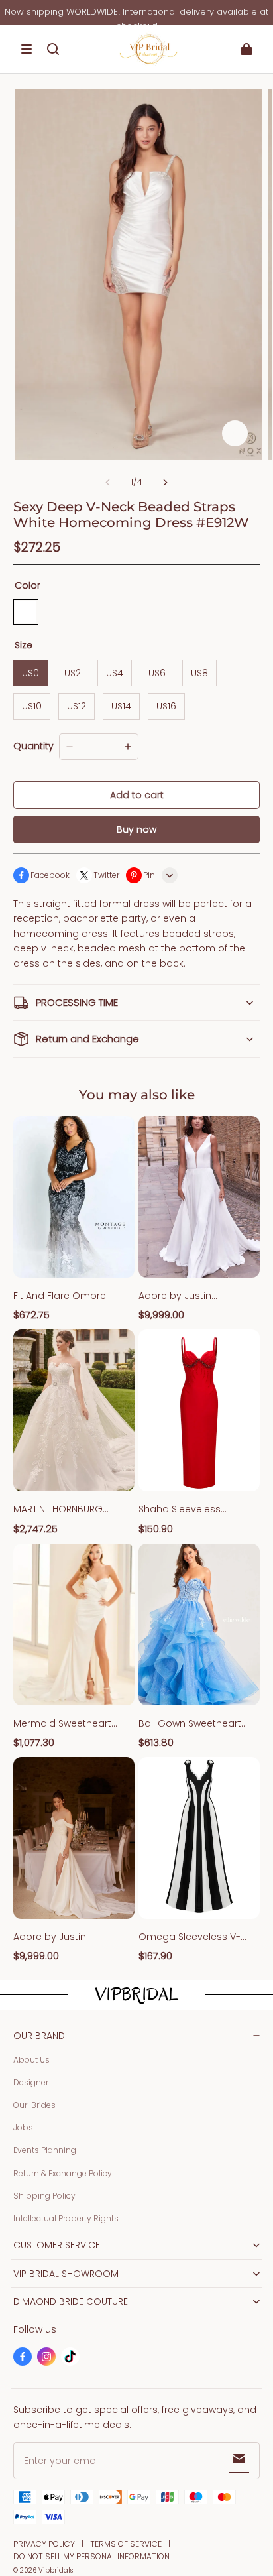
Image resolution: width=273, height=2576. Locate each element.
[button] (27, 49)
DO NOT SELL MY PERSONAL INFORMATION (91, 2556)
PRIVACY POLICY (44, 2544)
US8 (199, 673)
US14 (121, 706)
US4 (115, 673)
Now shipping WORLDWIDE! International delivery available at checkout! (136, 19)
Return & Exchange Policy (63, 2173)
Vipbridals (56, 2570)
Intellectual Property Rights (66, 2218)
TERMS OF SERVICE (126, 2544)
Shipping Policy (44, 2196)
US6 (157, 673)
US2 (73, 673)
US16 (166, 706)
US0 (30, 673)
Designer (31, 2082)
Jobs (23, 2127)
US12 (77, 706)
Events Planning (45, 2150)
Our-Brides (34, 2105)
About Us (31, 2060)
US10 (32, 706)
